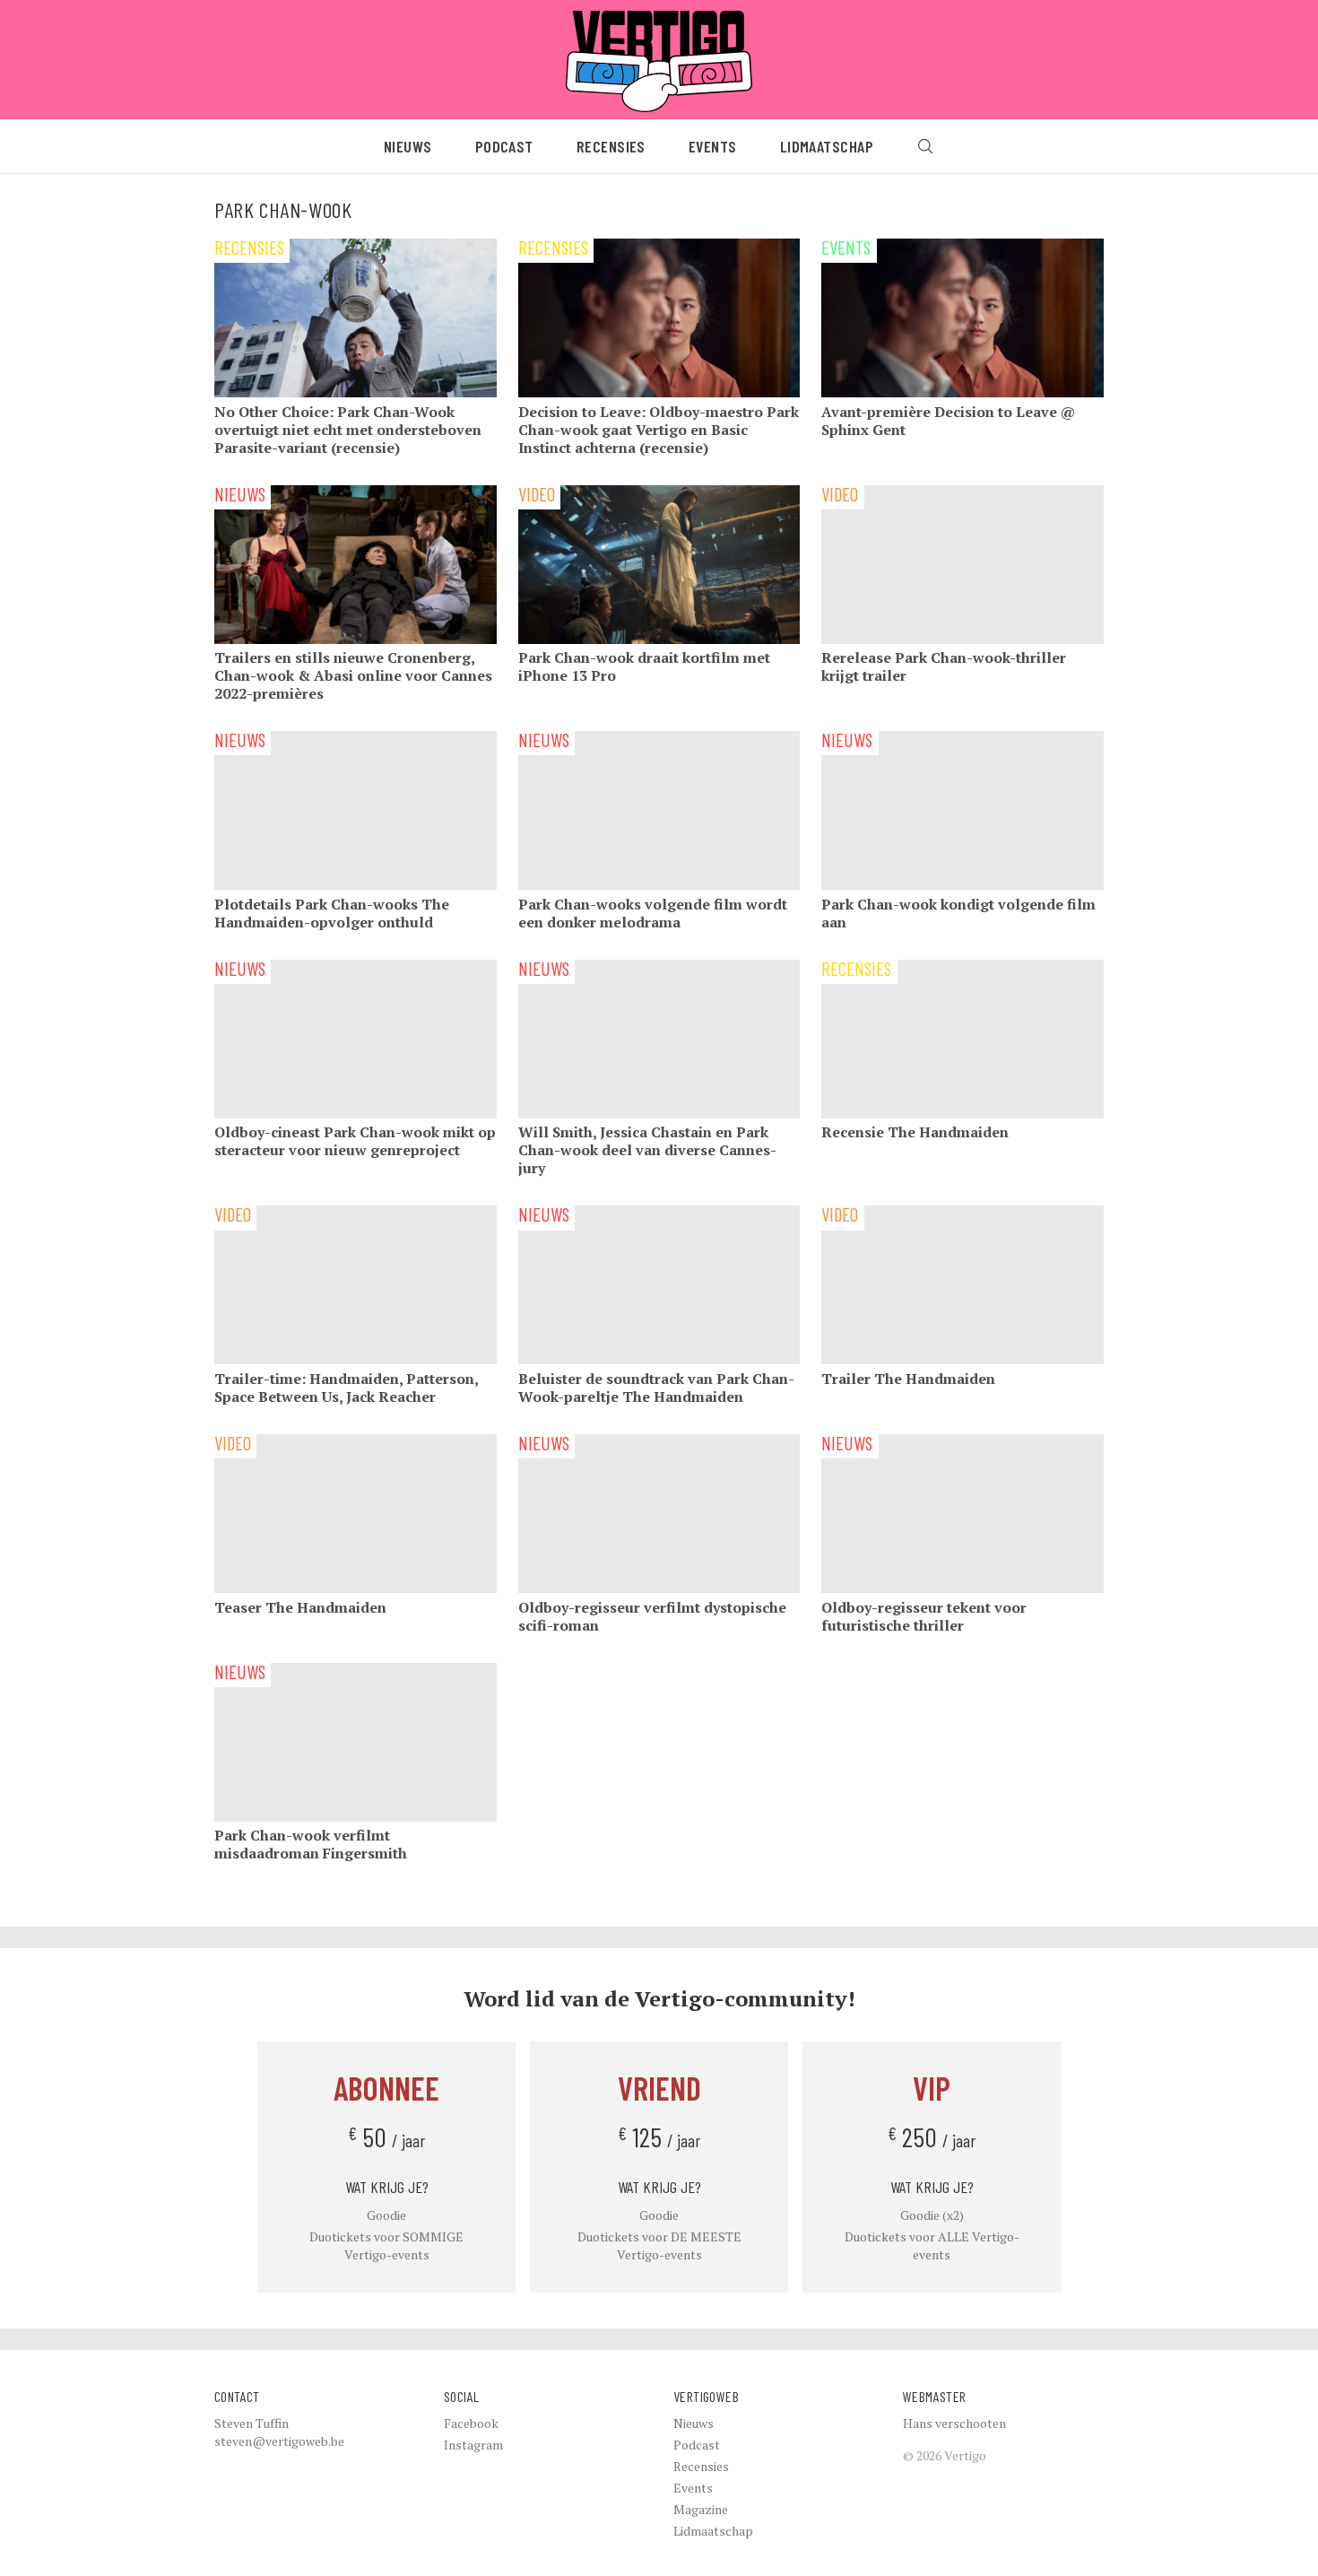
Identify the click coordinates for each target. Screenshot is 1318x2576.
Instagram (473, 2445)
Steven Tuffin (251, 2423)
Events (713, 146)
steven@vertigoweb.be (279, 2441)
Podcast (504, 146)
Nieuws (408, 146)
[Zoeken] (925, 146)
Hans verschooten (954, 2423)
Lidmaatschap (827, 146)
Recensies (611, 146)
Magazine (701, 2509)
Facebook (471, 2423)
